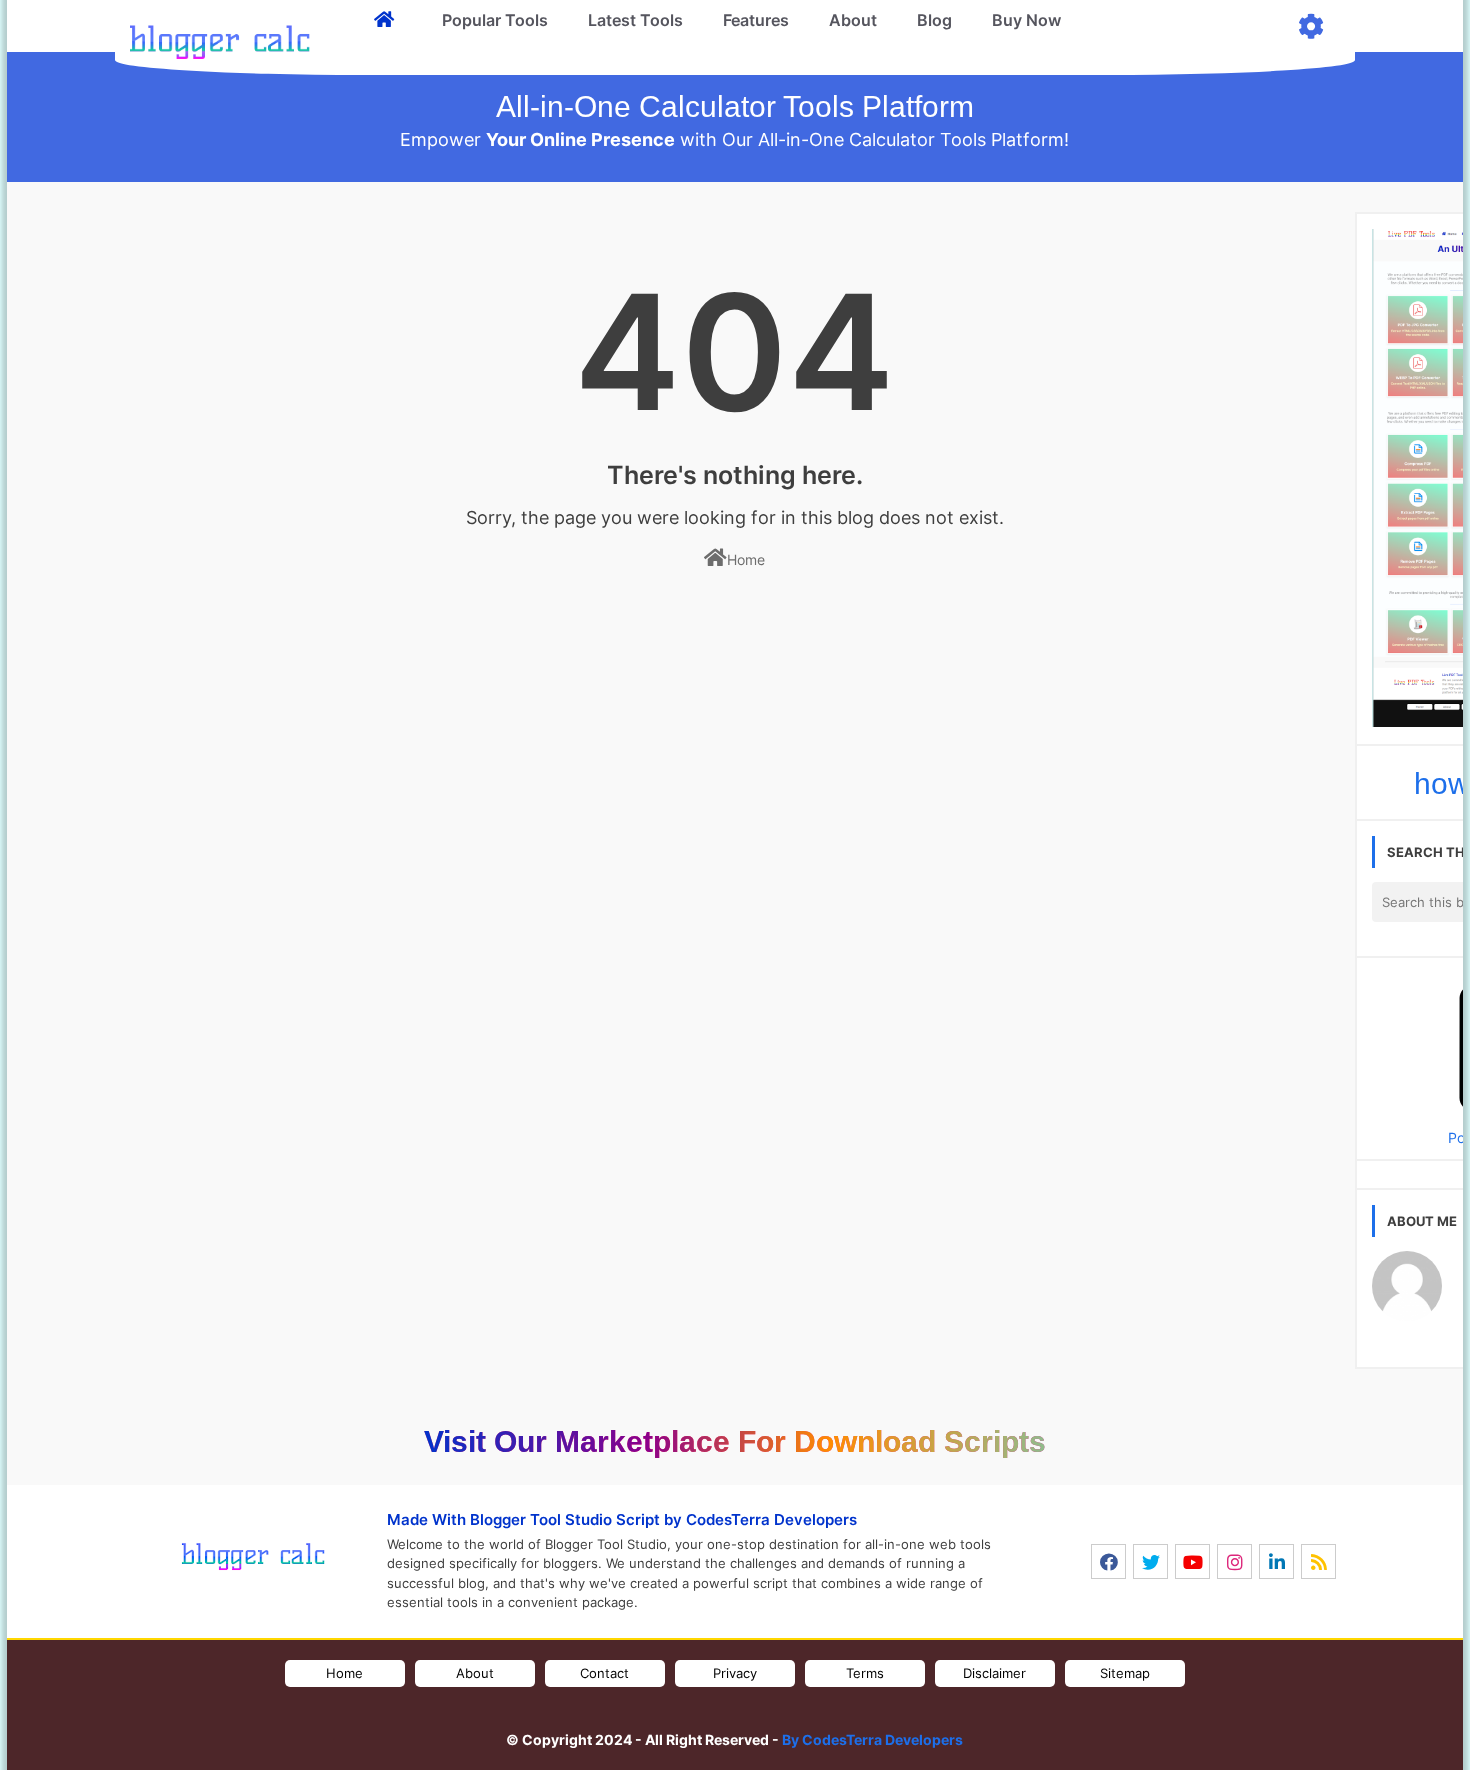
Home (746, 559)
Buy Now (1026, 20)
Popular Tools (495, 20)
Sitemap (1125, 1673)
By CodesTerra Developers (872, 1739)
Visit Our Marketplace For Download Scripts (735, 1441)
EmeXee (689, 1719)
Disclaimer (994, 1673)
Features (756, 20)
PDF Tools (850, 1719)
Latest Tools (635, 20)
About (853, 20)
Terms (865, 1673)
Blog (934, 20)
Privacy (735, 1673)
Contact (604, 1673)
